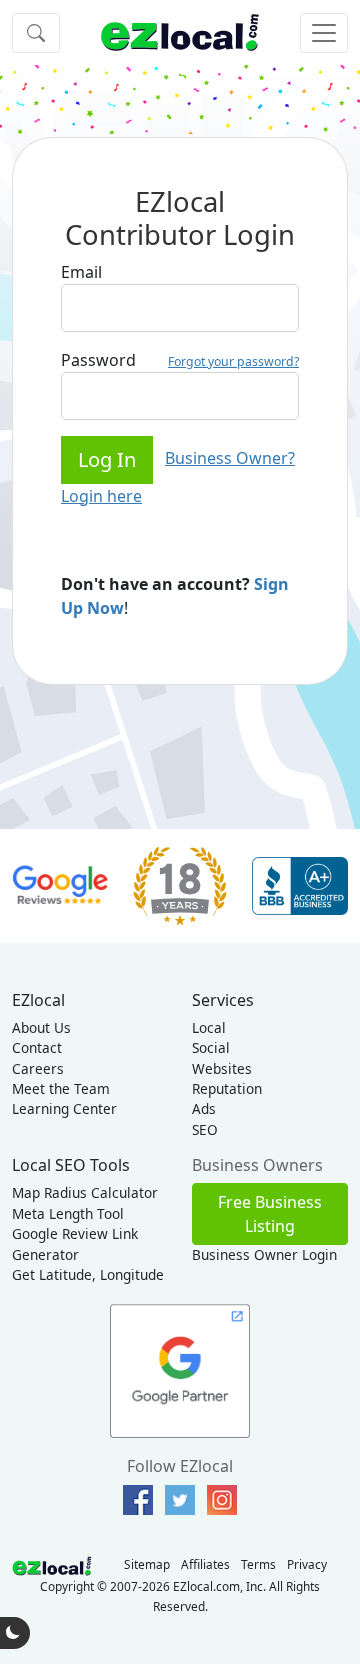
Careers (38, 1068)
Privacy (307, 1564)
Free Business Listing (270, 1214)
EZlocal (38, 1000)
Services (223, 1000)
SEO (205, 1129)
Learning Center (64, 1108)
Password (98, 360)
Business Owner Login (264, 1254)
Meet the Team (61, 1088)
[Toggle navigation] (324, 33)
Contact (37, 1047)
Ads (204, 1108)
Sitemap (147, 1564)
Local (209, 1027)
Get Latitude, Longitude (88, 1274)
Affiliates (205, 1564)
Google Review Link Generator (75, 1243)
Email (81, 272)
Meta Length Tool (68, 1213)
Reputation (227, 1088)
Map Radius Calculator (85, 1192)
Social (211, 1047)
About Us (41, 1027)
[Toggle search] (36, 33)
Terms (258, 1564)
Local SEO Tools (71, 1165)
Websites (222, 1068)
